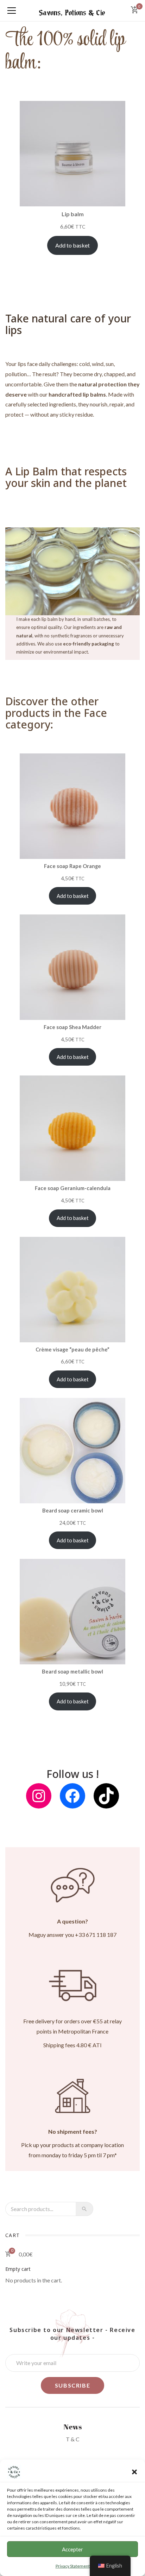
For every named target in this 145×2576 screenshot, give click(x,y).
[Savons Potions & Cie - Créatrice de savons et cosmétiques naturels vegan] (73, 10)
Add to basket (72, 245)
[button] (134, 2472)
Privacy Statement (73, 2566)
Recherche (84, 2209)
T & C (73, 2439)
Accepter (72, 2549)
